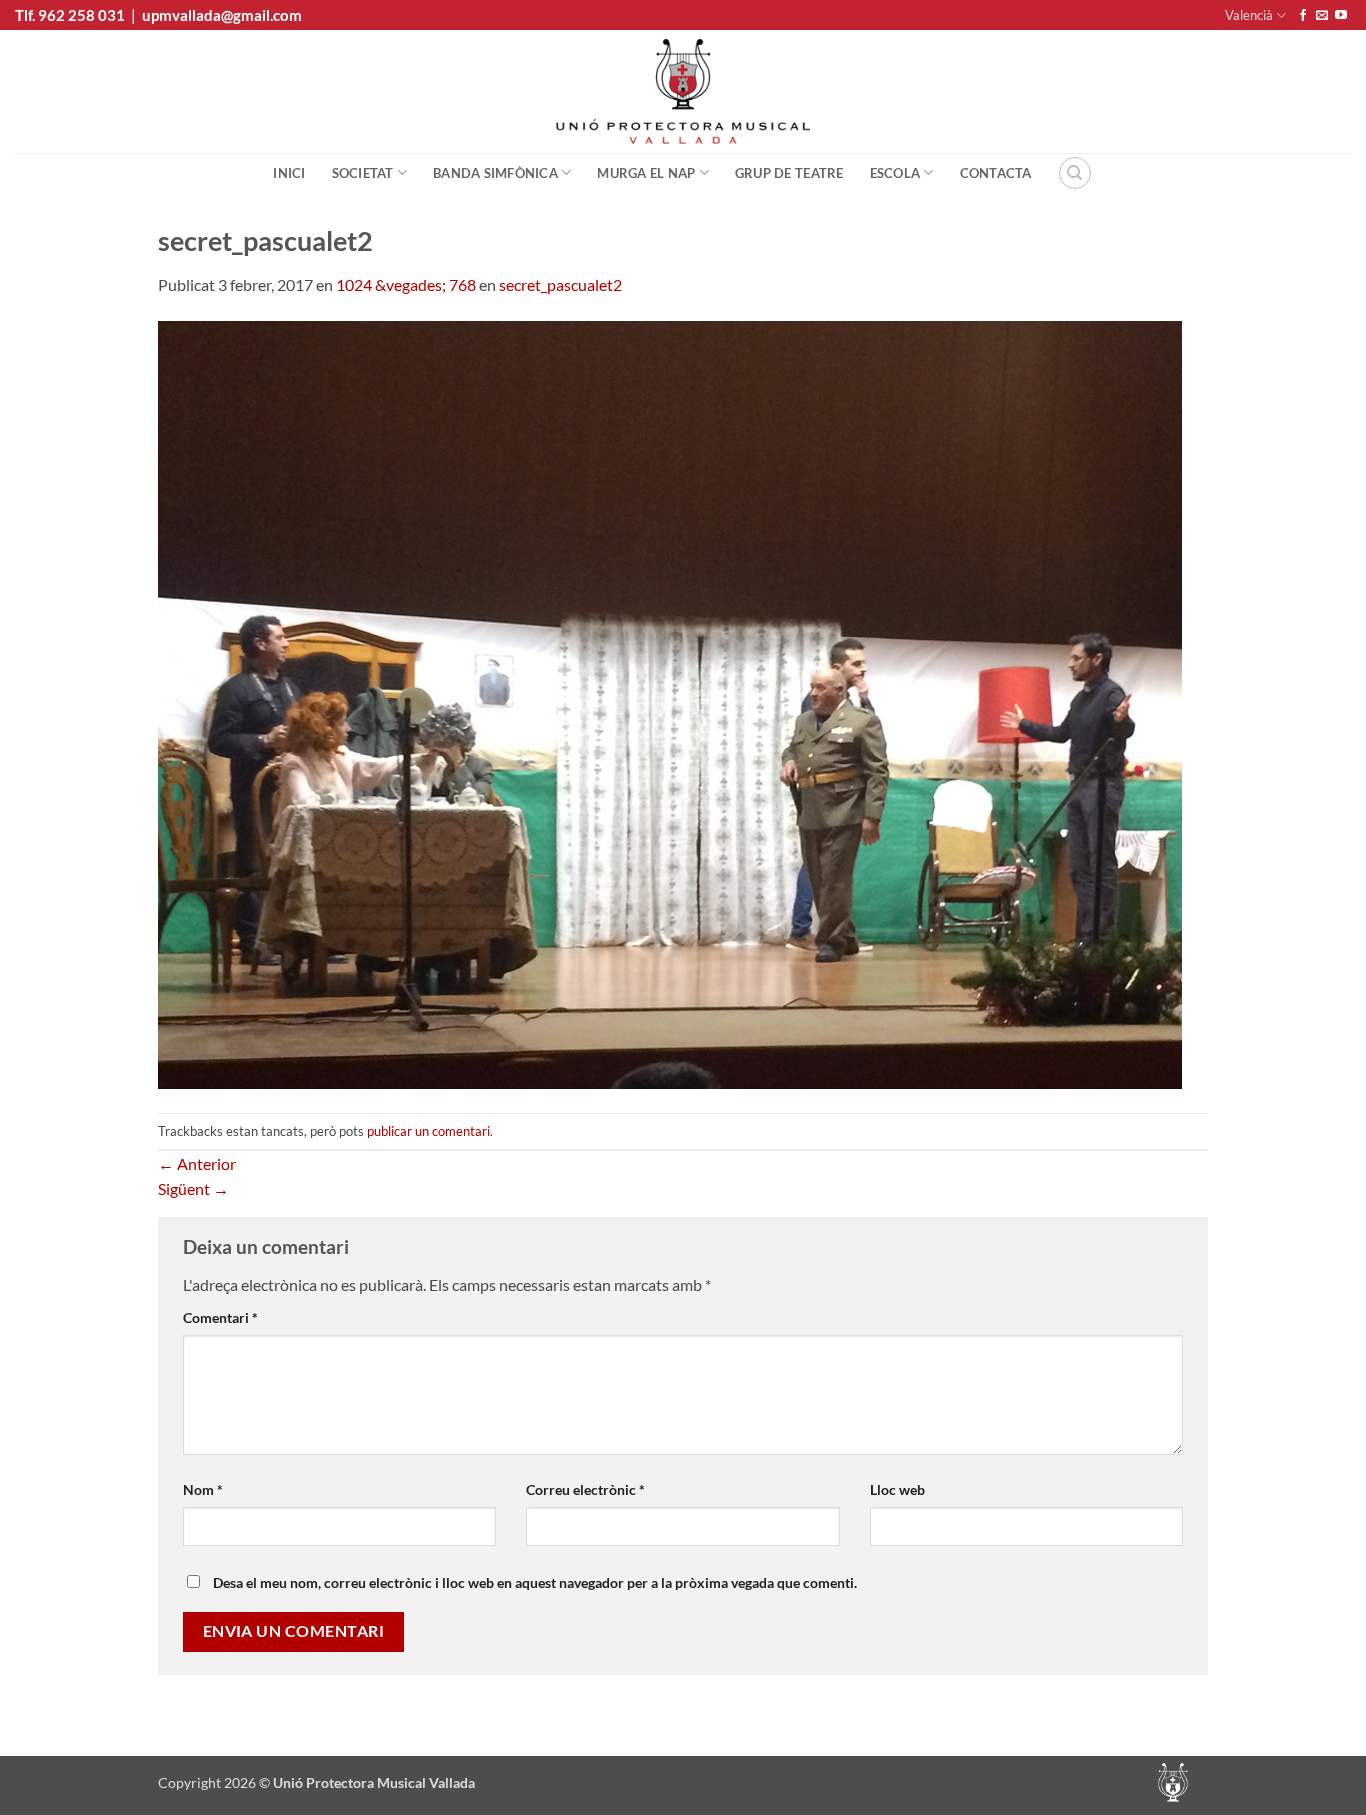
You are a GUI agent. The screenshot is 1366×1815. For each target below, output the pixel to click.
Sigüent (193, 1188)
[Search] (1075, 173)
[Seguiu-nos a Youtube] (1341, 16)
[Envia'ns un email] (1322, 16)
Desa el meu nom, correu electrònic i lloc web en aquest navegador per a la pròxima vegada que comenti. (535, 1582)
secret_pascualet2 (560, 284)
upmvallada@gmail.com (222, 15)
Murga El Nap (646, 173)
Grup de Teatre (789, 173)
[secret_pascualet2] (670, 702)
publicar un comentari (428, 1131)
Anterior (197, 1163)
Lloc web (897, 1489)
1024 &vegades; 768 (406, 284)
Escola (895, 173)
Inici (289, 173)
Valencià (1249, 15)
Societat (363, 173)
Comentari (220, 1317)
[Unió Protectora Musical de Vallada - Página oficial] (683, 91)
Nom (203, 1489)
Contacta (996, 173)
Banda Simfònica (495, 173)
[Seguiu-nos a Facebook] (1303, 16)
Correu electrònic (585, 1489)
